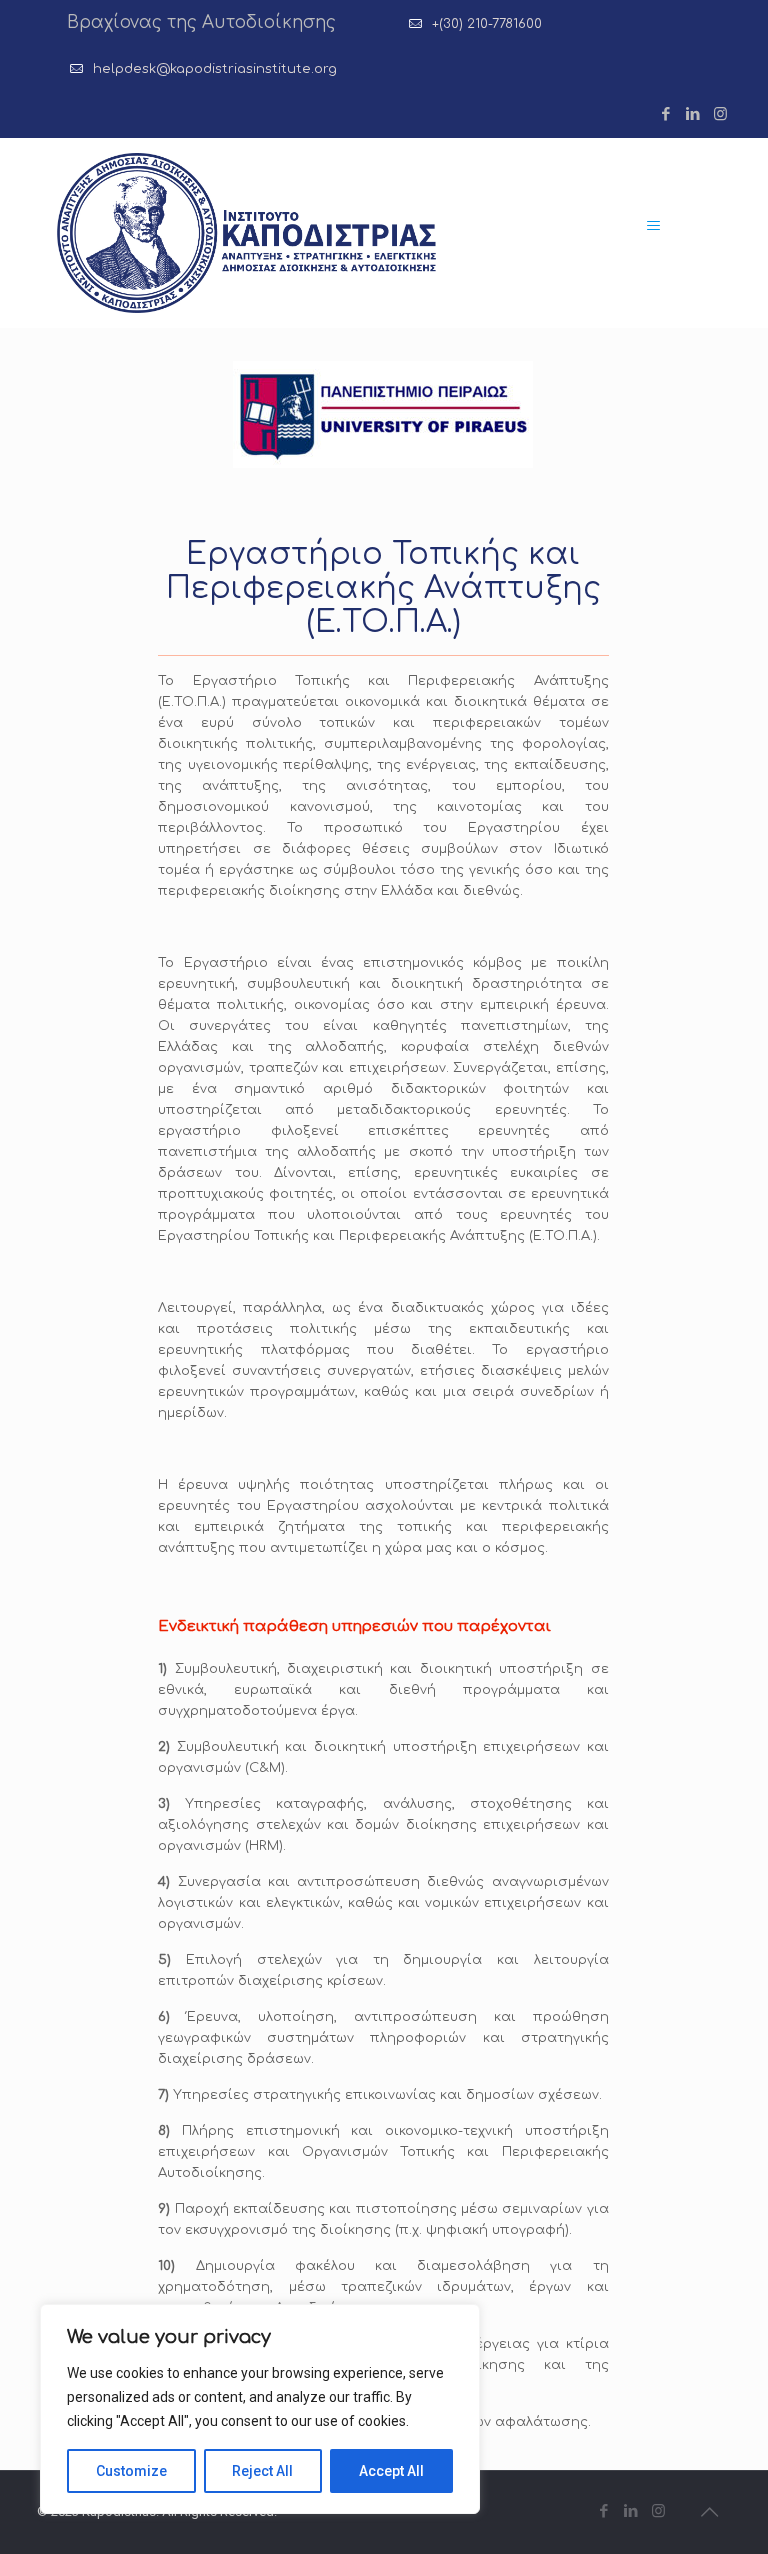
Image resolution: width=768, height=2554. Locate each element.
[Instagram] (720, 114)
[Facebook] (666, 114)
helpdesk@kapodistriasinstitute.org (215, 69)
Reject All (262, 2471)
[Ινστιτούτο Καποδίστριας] (246, 233)
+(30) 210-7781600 (487, 24)
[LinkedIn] (693, 114)
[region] (260, 2409)
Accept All (391, 2471)
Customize (131, 2471)
